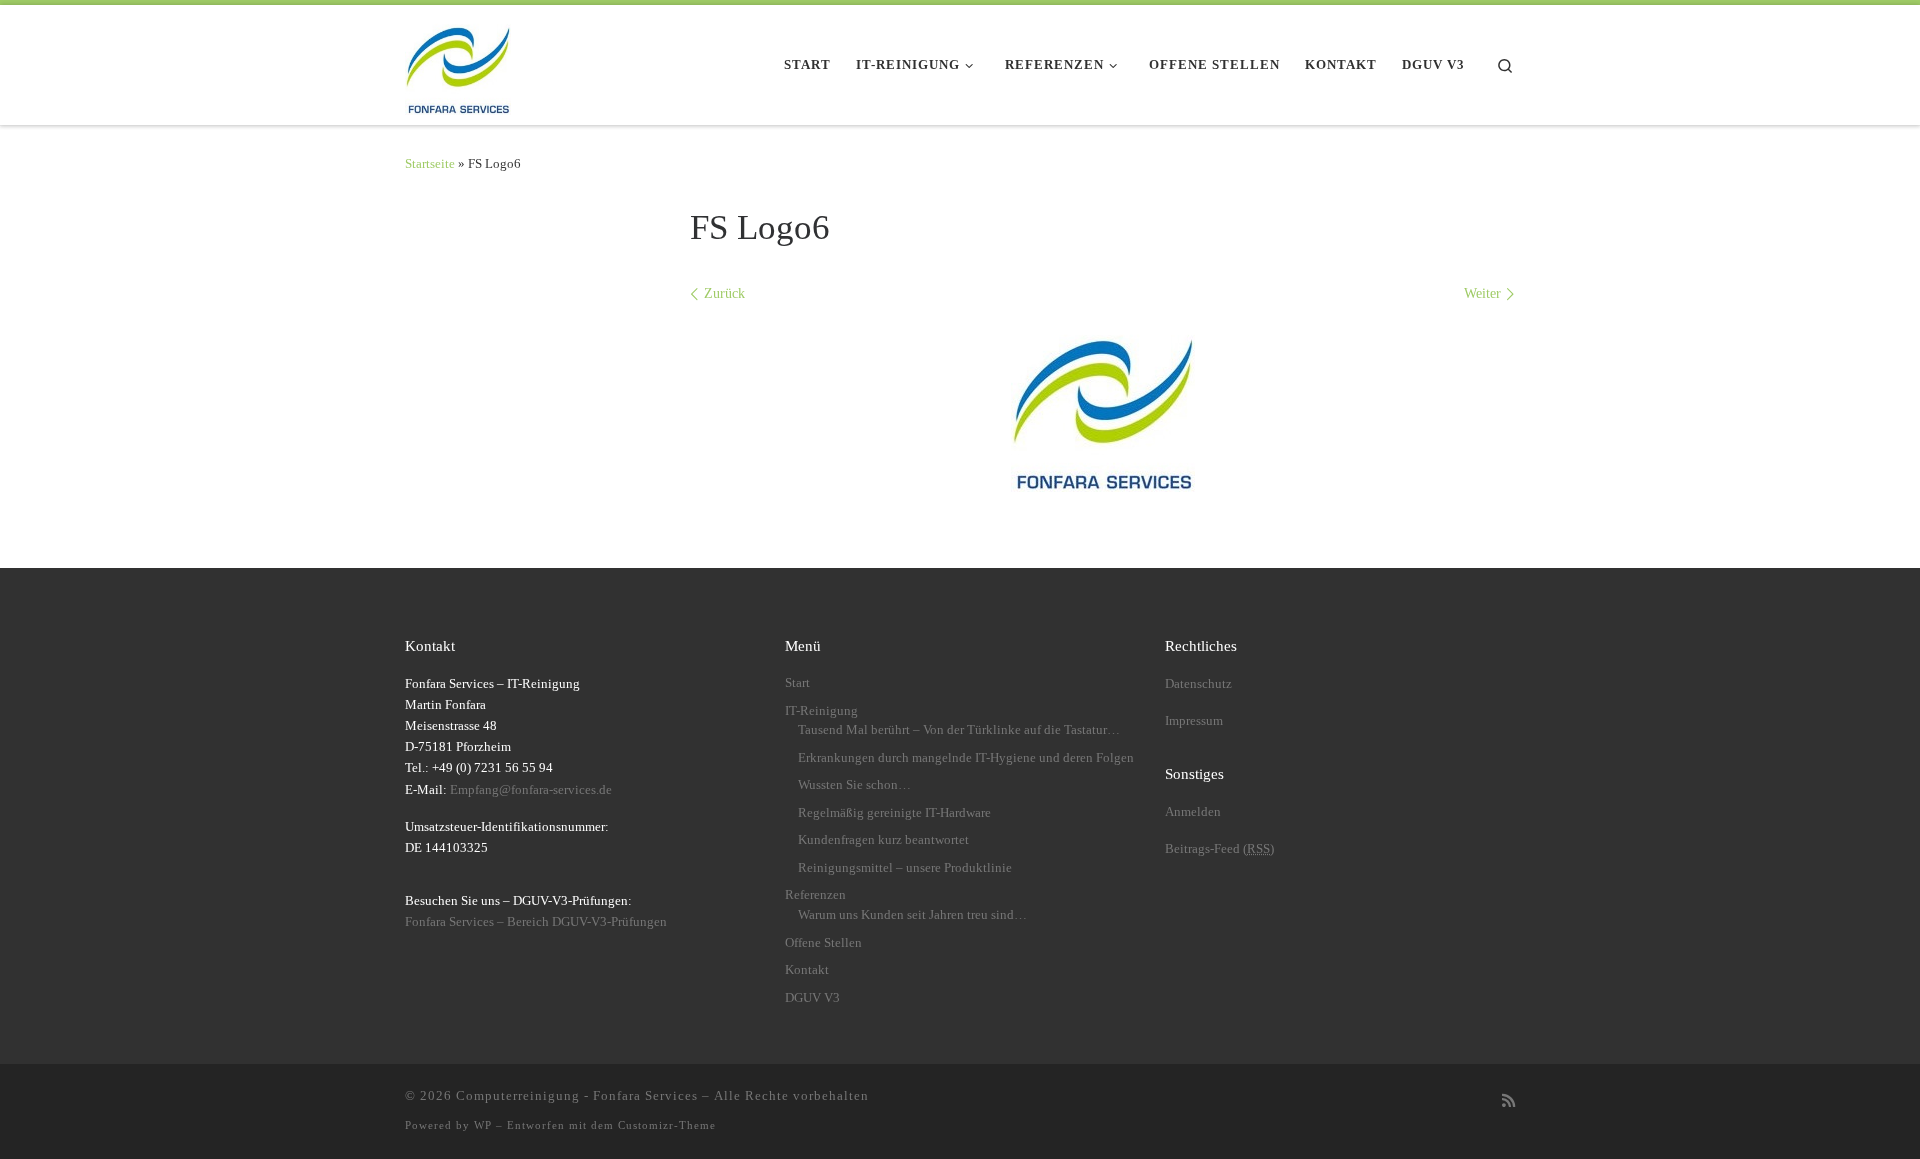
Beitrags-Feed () (1219, 849)
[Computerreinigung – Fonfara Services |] (458, 61)
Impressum (1194, 721)
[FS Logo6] (1103, 405)
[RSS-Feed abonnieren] (1508, 1101)
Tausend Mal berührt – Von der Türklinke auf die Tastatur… (959, 730)
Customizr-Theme (667, 1125)
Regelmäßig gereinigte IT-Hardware (894, 813)
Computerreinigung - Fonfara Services (577, 1095)
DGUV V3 (812, 998)
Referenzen (815, 895)
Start (797, 683)
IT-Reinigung (821, 711)
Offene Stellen (823, 943)
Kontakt (807, 970)
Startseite (430, 163)
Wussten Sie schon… (854, 785)
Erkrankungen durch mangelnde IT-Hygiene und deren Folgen (966, 758)
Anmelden (1193, 812)
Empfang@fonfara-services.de (531, 790)
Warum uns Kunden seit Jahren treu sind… (912, 915)
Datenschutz (1198, 684)
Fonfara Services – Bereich (536, 922)
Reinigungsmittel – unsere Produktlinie (905, 868)
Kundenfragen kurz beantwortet (883, 840)
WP (483, 1125)
